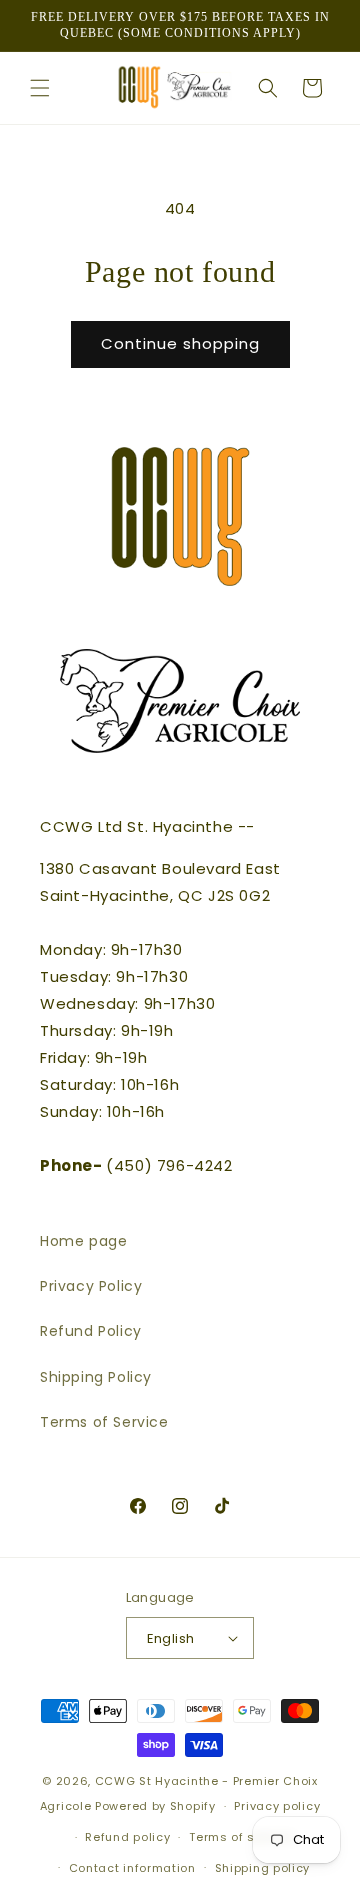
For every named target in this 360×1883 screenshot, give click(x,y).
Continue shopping (180, 343)
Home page (83, 1241)
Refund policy (127, 1837)
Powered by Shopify (155, 1806)
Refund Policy (91, 1331)
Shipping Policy (96, 1377)
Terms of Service (104, 1422)
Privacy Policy (91, 1286)
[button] (40, 88)
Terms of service (241, 1837)
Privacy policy (277, 1806)
